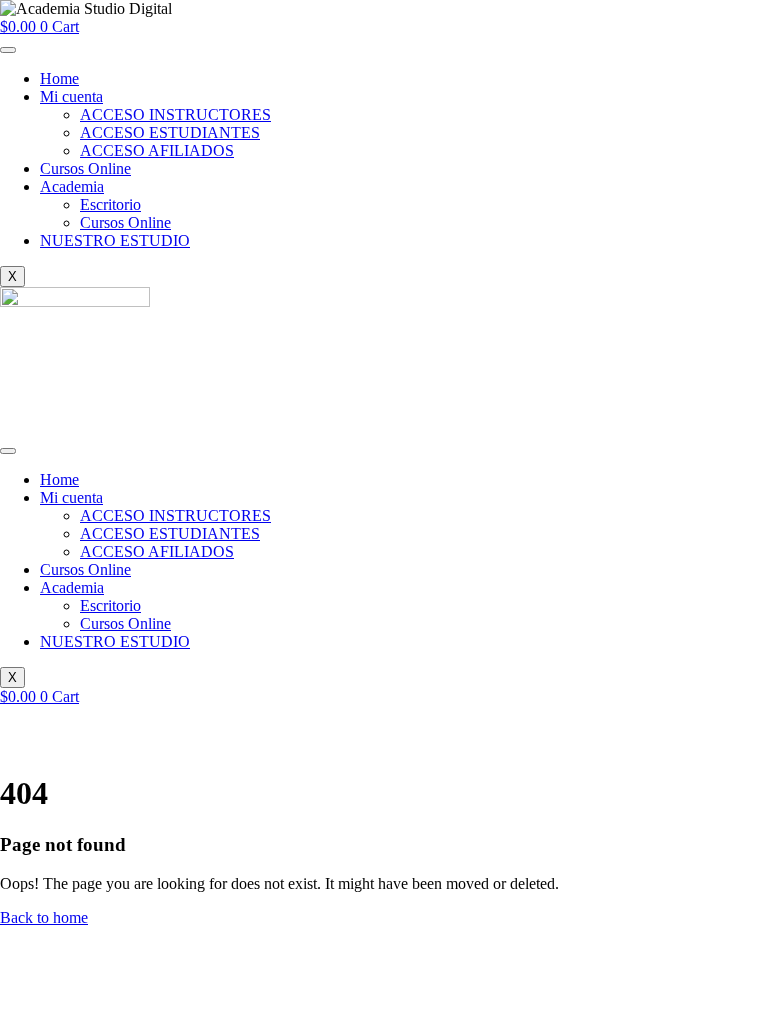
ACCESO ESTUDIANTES (170, 132)
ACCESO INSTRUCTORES (175, 114)
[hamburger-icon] (8, 50)
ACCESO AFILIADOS (157, 150)
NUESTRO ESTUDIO (115, 240)
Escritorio (110, 204)
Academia (72, 186)
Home (59, 78)
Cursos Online (85, 168)
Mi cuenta (71, 96)
